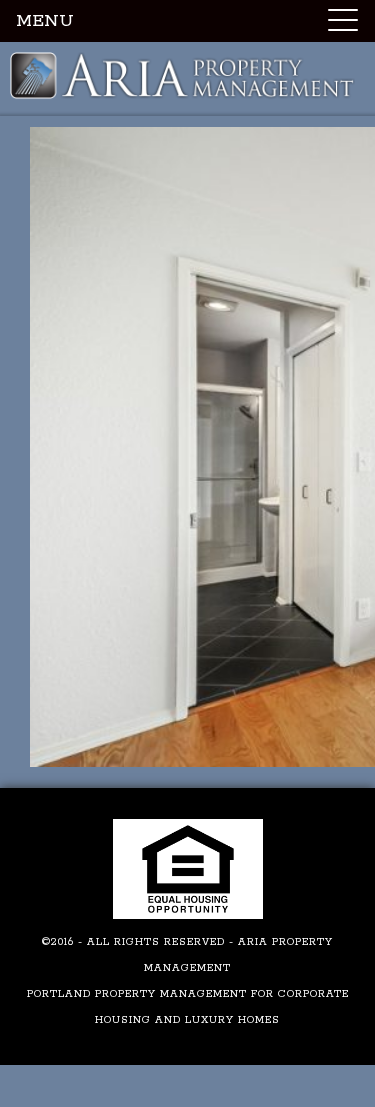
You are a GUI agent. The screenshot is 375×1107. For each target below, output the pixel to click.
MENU (45, 21)
